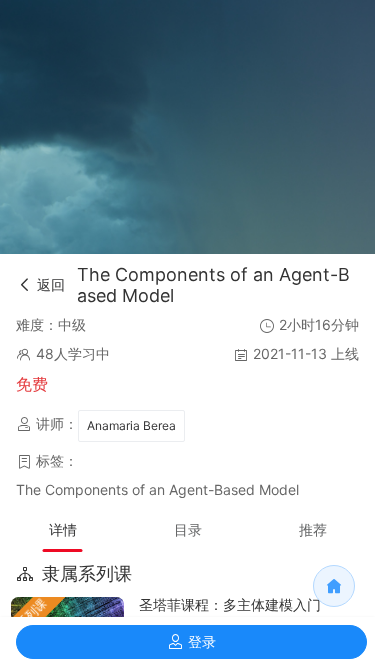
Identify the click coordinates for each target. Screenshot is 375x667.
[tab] (62, 530)
